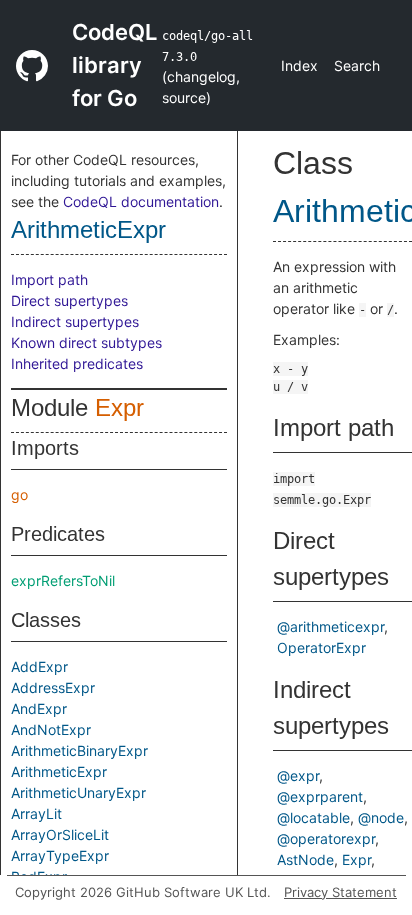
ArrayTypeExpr (60, 855)
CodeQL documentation (141, 201)
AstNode (305, 859)
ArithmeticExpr (88, 229)
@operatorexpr (326, 838)
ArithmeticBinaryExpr (79, 750)
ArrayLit (36, 813)
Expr (119, 407)
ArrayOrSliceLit (60, 834)
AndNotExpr (51, 729)
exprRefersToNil (63, 580)
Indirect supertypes (75, 321)
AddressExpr (53, 687)
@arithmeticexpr (330, 626)
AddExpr (39, 666)
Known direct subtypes (86, 342)
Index (299, 65)
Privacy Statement (340, 892)
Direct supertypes (69, 300)
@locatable (313, 817)
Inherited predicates (77, 363)
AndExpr (39, 708)
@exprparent (320, 796)
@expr (298, 775)
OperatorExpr (321, 647)
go (19, 494)
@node (381, 817)
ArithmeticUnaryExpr (78, 792)
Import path (49, 279)
